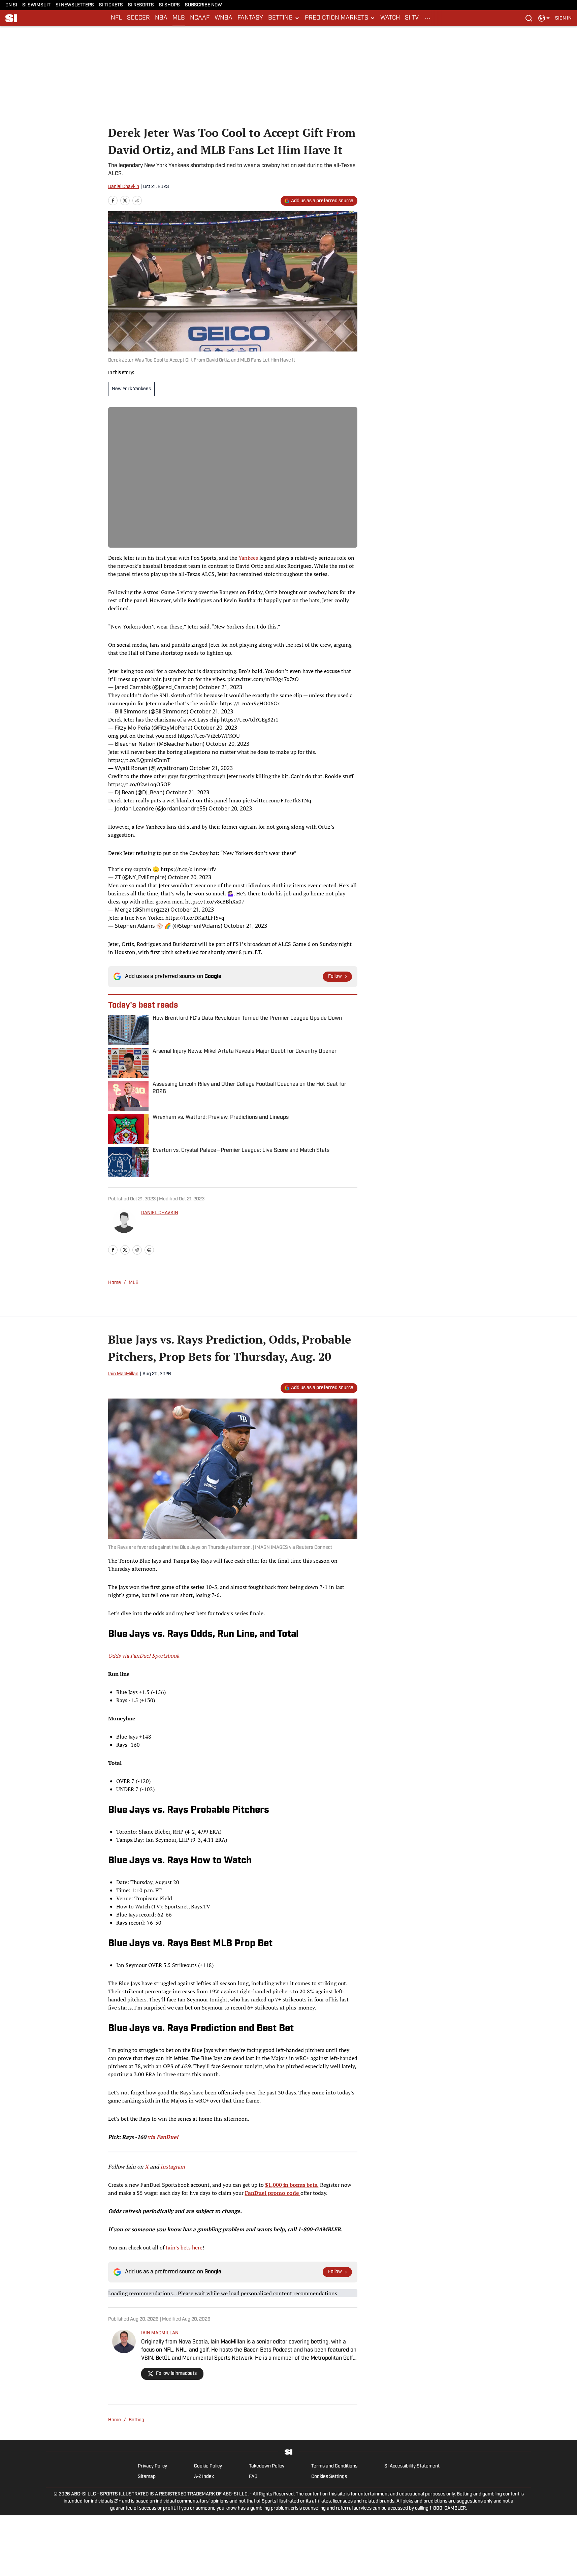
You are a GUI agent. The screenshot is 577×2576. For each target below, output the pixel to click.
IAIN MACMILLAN (160, 2333)
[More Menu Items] (427, 18)
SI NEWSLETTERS (75, 5)
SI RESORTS (141, 5)
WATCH (390, 18)
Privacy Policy (152, 2466)
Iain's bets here (184, 2247)
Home (115, 1283)
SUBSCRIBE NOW (203, 5)
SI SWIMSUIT (36, 5)
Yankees (248, 558)
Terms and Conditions (334, 2466)
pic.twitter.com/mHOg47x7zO (263, 679)
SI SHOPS (169, 5)
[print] (149, 1250)
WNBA (223, 18)
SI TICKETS (111, 5)
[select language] (544, 18)
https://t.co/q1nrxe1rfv (188, 869)
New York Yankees (131, 389)
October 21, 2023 (220, 687)
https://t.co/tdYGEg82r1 (250, 719)
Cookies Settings (329, 2477)
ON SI (11, 5)
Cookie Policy (208, 2466)
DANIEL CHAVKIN (160, 1213)
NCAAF (200, 18)
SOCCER (138, 18)
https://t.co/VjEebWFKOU (209, 736)
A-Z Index (204, 2477)
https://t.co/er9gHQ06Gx (250, 703)
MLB (179, 18)
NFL (116, 18)
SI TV (412, 18)
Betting (136, 2420)
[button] (284, 18)
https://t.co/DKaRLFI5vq (195, 918)
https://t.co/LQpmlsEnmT (139, 760)
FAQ (253, 2477)
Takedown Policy (267, 2466)
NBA (161, 18)
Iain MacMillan (123, 1374)
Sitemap (147, 2477)
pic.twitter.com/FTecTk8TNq (277, 800)
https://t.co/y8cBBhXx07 (215, 901)
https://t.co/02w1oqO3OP (139, 784)
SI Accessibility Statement (412, 2466)
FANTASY (250, 18)
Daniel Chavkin (124, 187)
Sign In (563, 18)
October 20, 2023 (215, 728)
